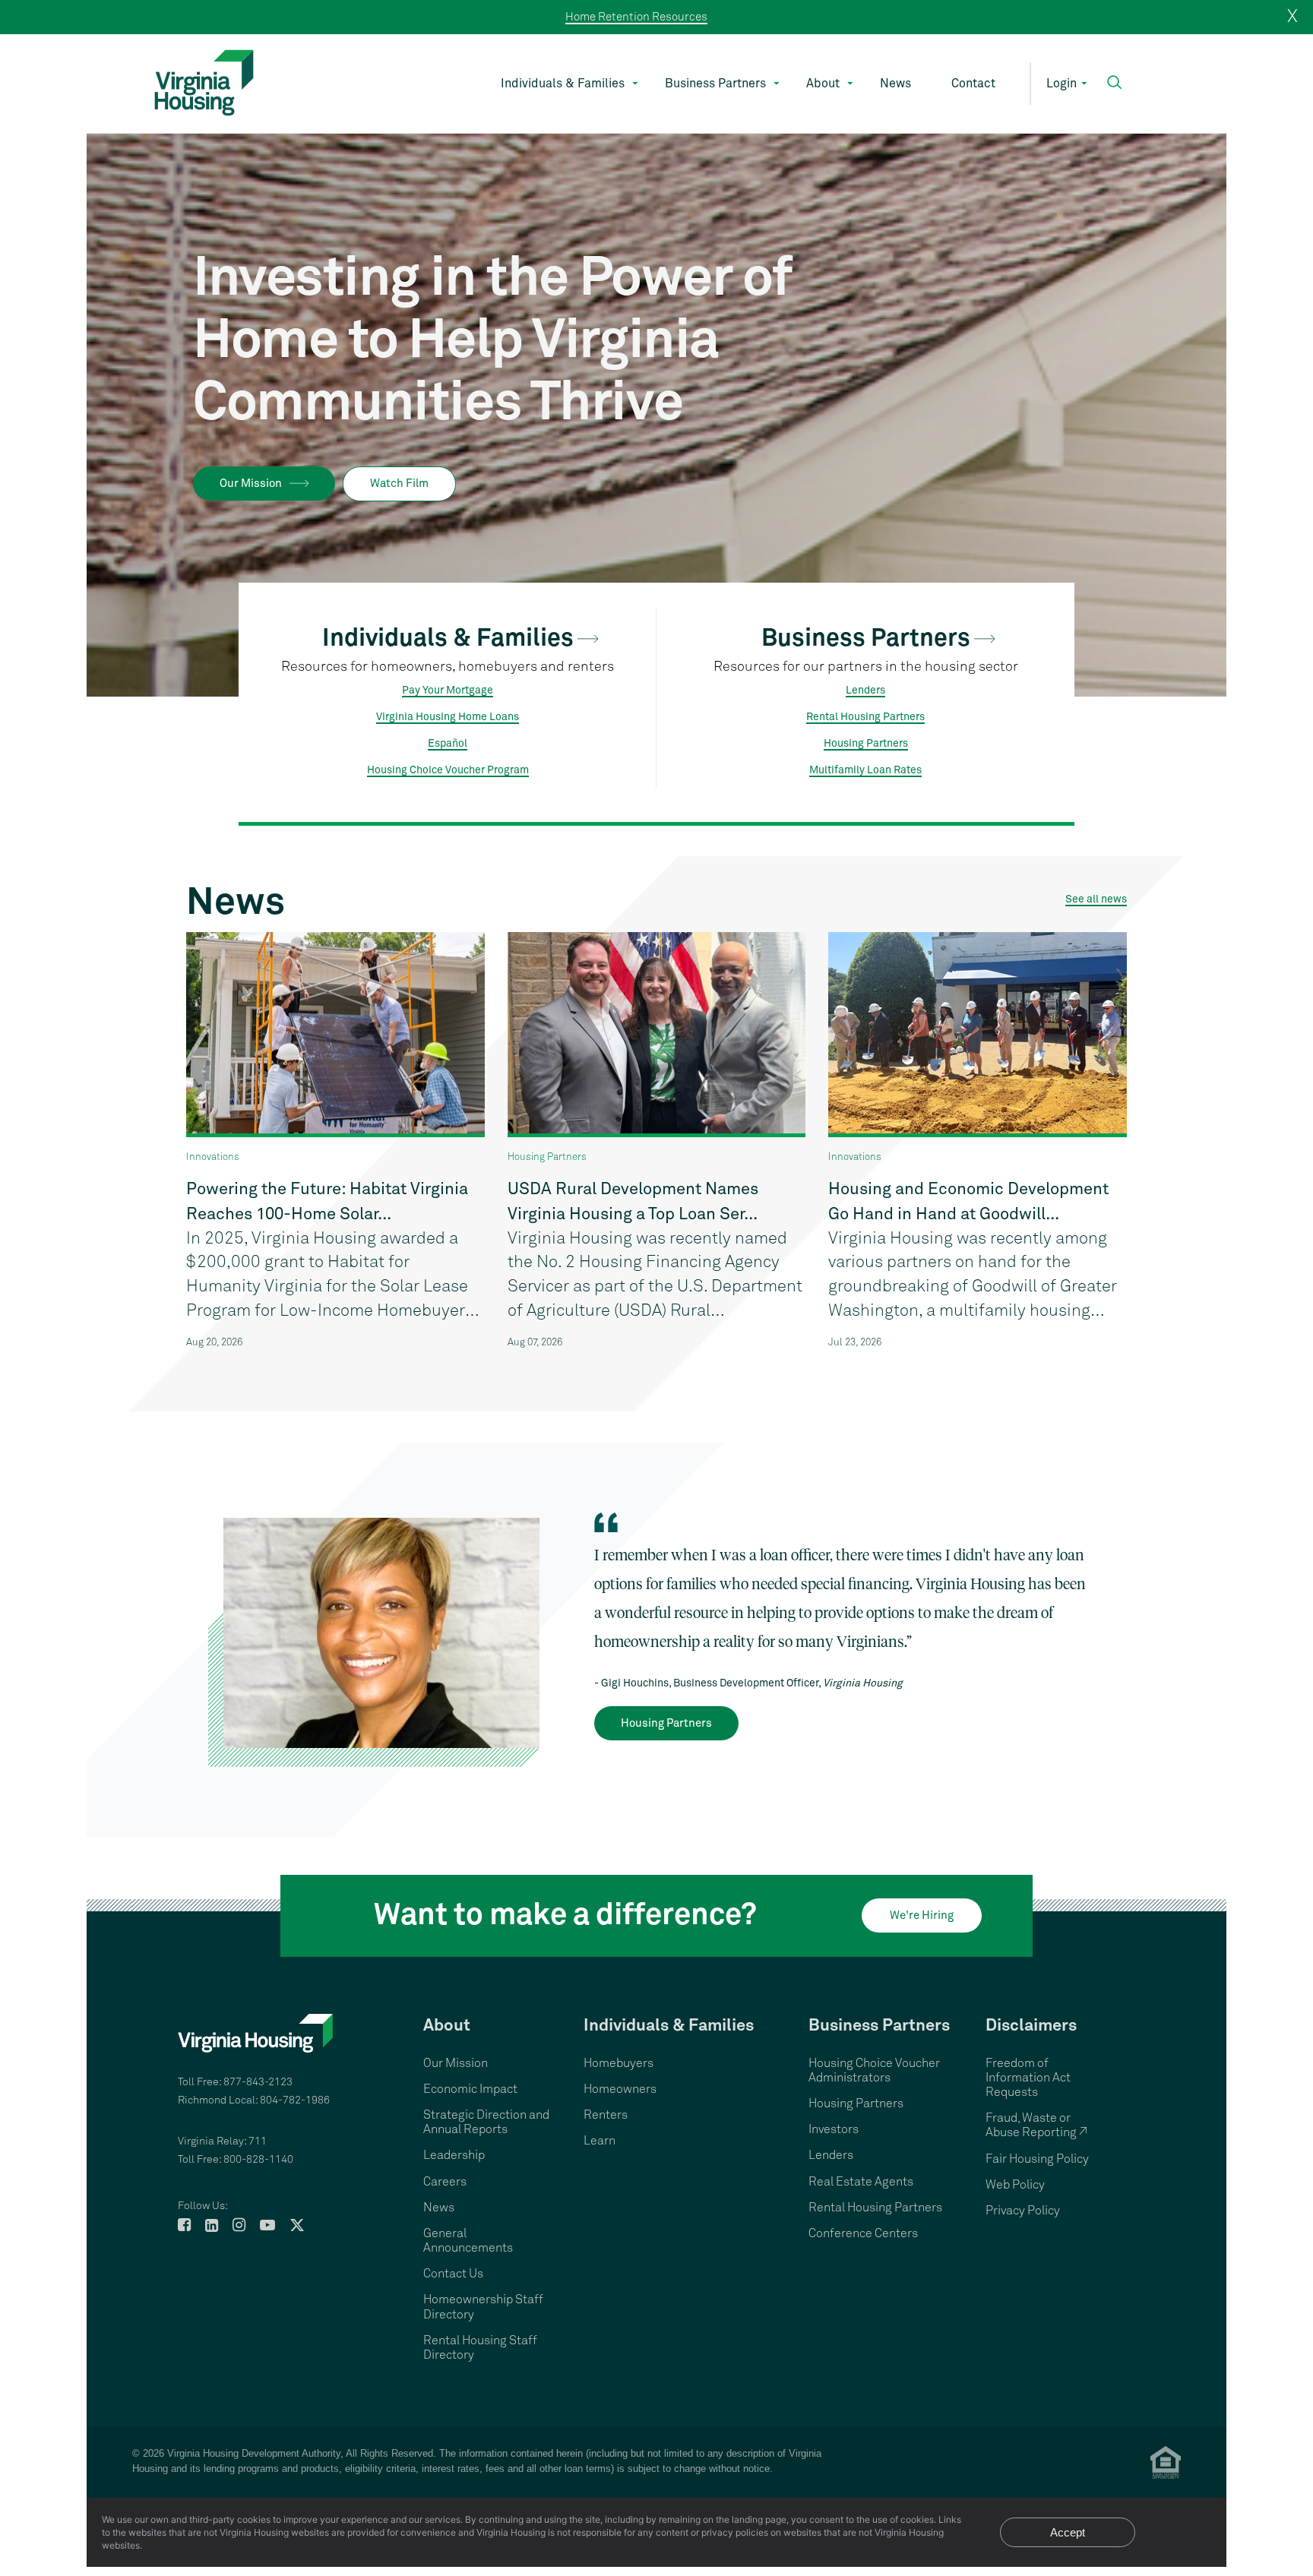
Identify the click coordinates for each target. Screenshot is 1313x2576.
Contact (973, 84)
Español (448, 744)
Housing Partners (866, 744)
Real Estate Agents (861, 2182)
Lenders (865, 691)
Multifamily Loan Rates (865, 770)
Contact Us (453, 2274)
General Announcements (468, 2241)
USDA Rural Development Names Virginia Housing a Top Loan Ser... (633, 1202)
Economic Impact (470, 2089)
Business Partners (715, 84)
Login (1061, 84)
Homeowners (620, 2089)
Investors (834, 2129)
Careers (445, 2182)
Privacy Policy (1023, 2211)
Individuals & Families (563, 84)
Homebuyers (619, 2063)
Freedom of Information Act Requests (1028, 2078)
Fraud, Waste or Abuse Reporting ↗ (1036, 2125)
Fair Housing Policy (1037, 2159)
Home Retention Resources (636, 17)
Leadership (454, 2155)
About (823, 84)
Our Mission (251, 484)
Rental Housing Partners (865, 717)
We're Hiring (922, 1915)
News (895, 84)
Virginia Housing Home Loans (448, 717)
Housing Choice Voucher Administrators (874, 2070)
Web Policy (1015, 2185)
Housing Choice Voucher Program (448, 770)
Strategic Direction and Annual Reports (486, 2122)
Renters (606, 2115)
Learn (600, 2141)
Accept (1068, 2532)
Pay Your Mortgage (448, 691)
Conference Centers (863, 2233)
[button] (1114, 82)
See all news (1096, 899)
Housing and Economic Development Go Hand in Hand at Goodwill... (968, 1202)
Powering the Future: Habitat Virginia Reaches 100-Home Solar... (327, 1202)
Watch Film (399, 484)
